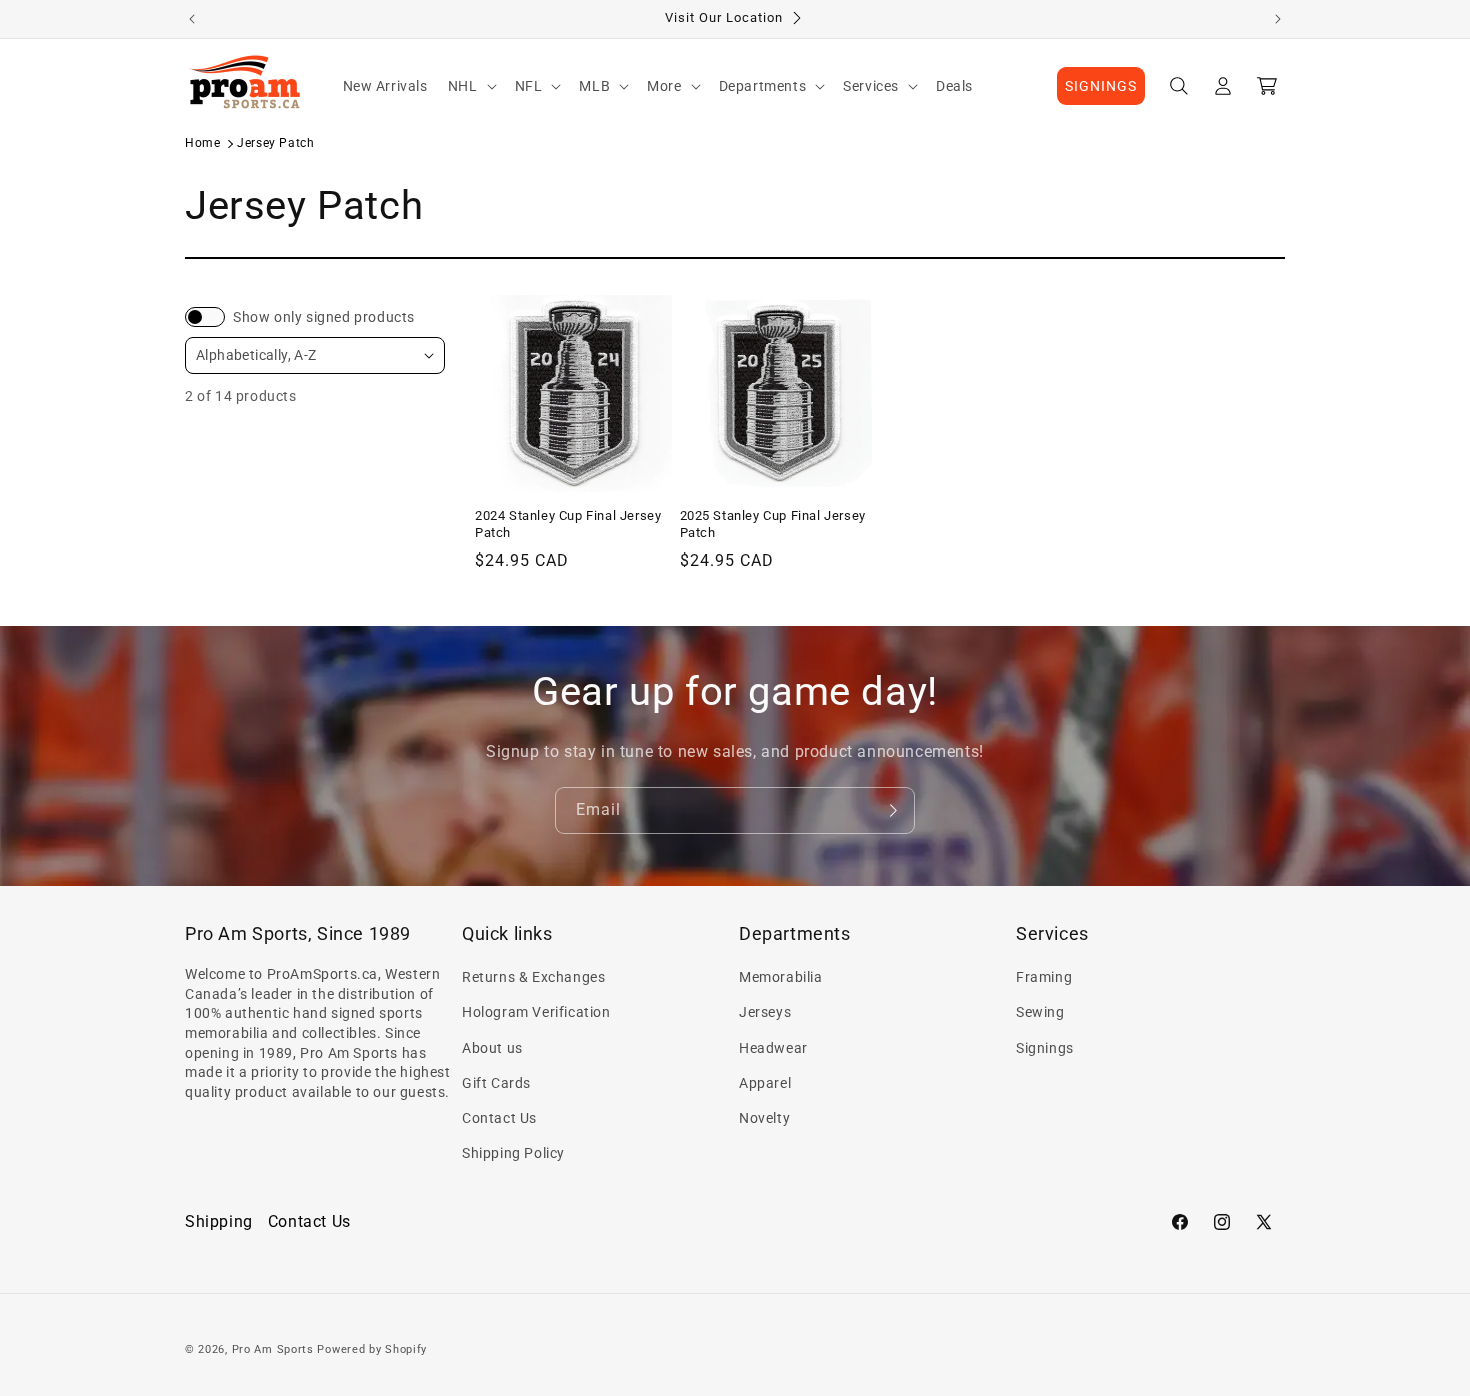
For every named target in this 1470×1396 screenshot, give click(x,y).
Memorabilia (781, 977)
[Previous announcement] (192, 19)
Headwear (773, 1048)
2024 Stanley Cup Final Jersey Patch (568, 524)
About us (492, 1048)
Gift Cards (496, 1083)
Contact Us (499, 1118)
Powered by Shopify (372, 1349)
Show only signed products (324, 317)
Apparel (765, 1083)
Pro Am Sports (273, 1349)
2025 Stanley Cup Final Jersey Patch (773, 524)
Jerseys (765, 1012)
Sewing (1040, 1012)
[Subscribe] (892, 810)
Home (202, 143)
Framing (1044, 977)
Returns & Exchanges (533, 977)
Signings (1045, 1048)
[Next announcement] (1278, 19)
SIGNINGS (1101, 86)
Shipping (219, 1221)
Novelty (764, 1118)
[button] (471, 86)
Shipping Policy (513, 1153)
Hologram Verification (536, 1012)
